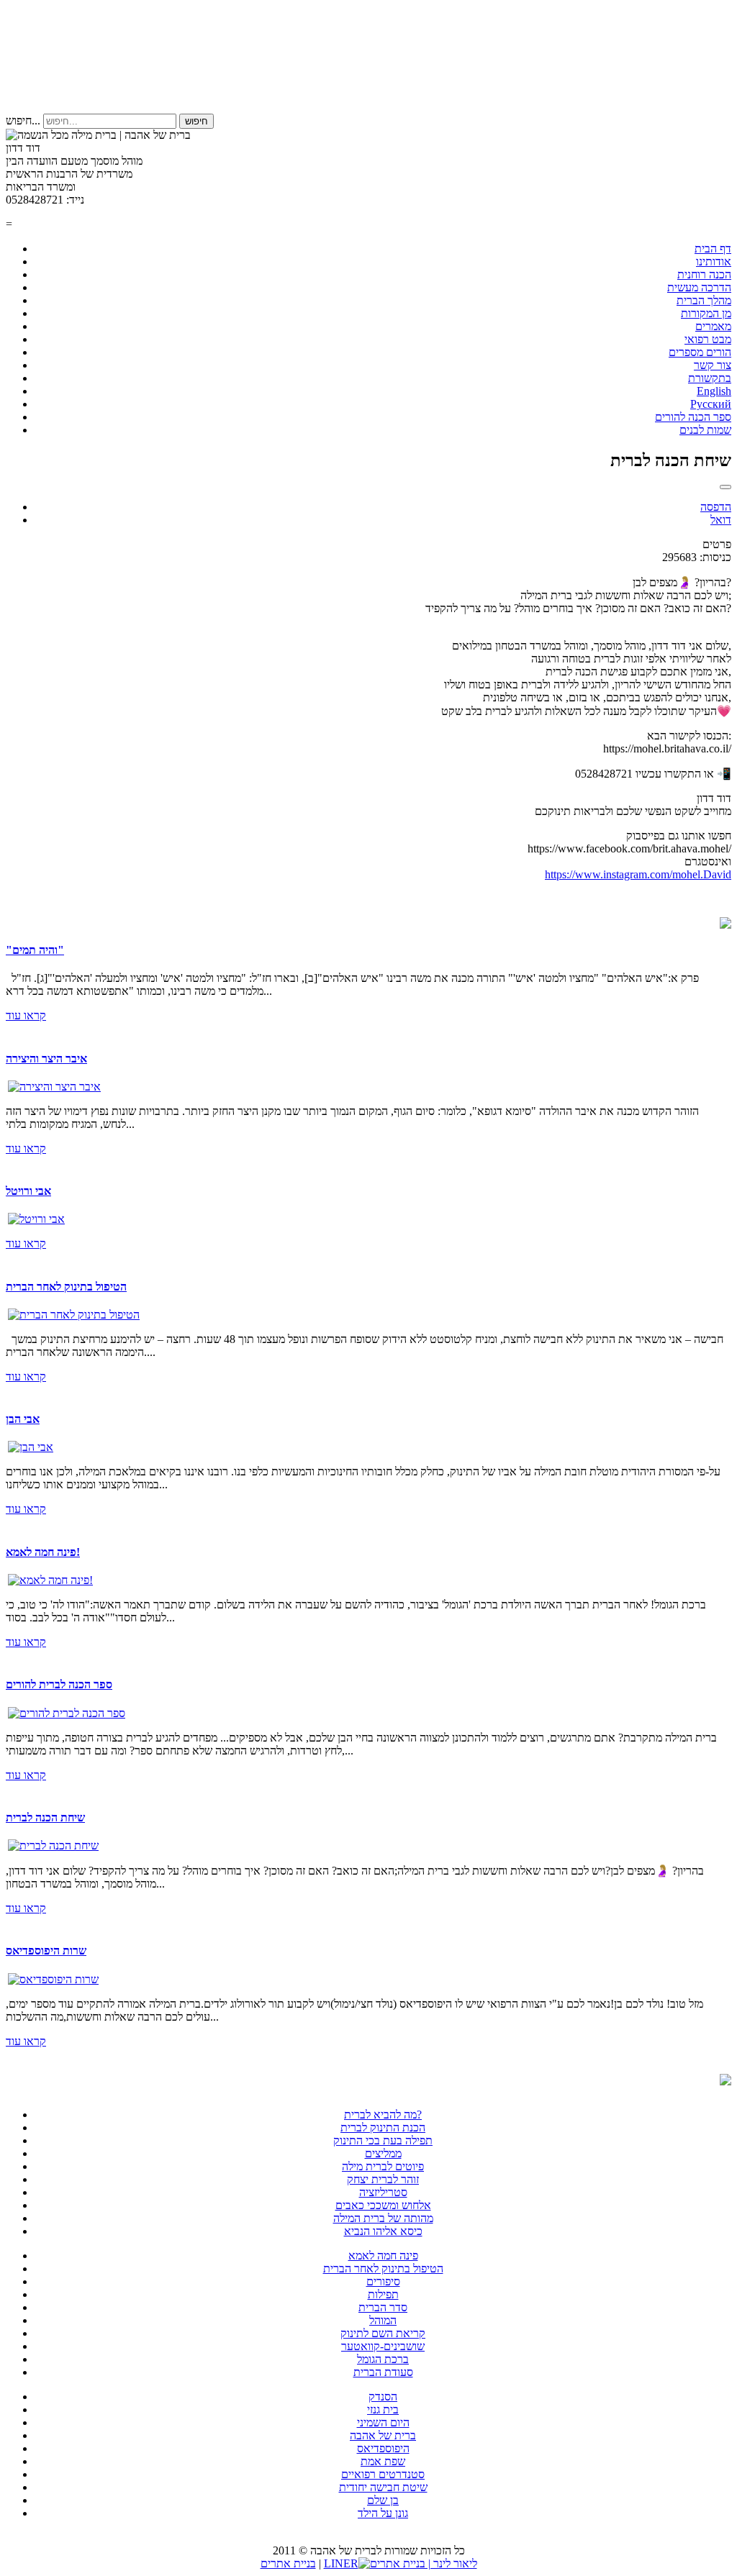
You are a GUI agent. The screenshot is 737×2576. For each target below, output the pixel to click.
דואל (721, 520)
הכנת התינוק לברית (383, 2127)
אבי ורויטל (28, 1191)
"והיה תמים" (35, 950)
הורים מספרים (700, 352)
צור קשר (713, 365)
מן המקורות (706, 313)
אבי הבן (23, 1419)
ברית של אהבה (383, 2435)
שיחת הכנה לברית (45, 1817)
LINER (341, 2563)
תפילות (383, 2294)
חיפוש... (23, 120)
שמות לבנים (705, 430)
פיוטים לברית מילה (383, 2166)
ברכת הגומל (383, 2359)
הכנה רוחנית (704, 274)
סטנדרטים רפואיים (383, 2474)
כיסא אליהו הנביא (383, 2231)
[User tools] (725, 487)
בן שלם (383, 2500)
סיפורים (383, 2281)
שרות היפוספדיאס (46, 1951)
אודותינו (714, 261)
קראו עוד (26, 1015)
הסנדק (383, 2397)
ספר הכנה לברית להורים (59, 1684)
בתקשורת (710, 378)
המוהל (383, 2320)
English (714, 391)
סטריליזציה (383, 2192)
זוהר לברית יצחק (383, 2179)
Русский (711, 404)
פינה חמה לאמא (383, 2256)
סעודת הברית (383, 2372)
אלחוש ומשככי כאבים (383, 2205)
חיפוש (196, 121)
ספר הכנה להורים (693, 417)
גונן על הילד (383, 2513)
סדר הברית (383, 2307)
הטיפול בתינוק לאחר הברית (66, 1287)
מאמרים (713, 326)
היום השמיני (383, 2422)
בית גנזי (383, 2409)
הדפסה (716, 507)
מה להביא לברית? (383, 2115)
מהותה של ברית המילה (383, 2218)
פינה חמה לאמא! (43, 1552)
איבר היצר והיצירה (46, 1059)
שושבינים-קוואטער (383, 2346)
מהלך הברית (704, 300)
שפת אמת (383, 2461)
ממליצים (383, 2153)
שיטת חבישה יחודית (383, 2487)
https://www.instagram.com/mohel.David (638, 874)
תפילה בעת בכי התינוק (383, 2140)
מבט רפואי (708, 339)
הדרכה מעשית (699, 287)
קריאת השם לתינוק (383, 2333)
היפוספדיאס (383, 2448)
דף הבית (713, 249)
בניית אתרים (288, 2563)
